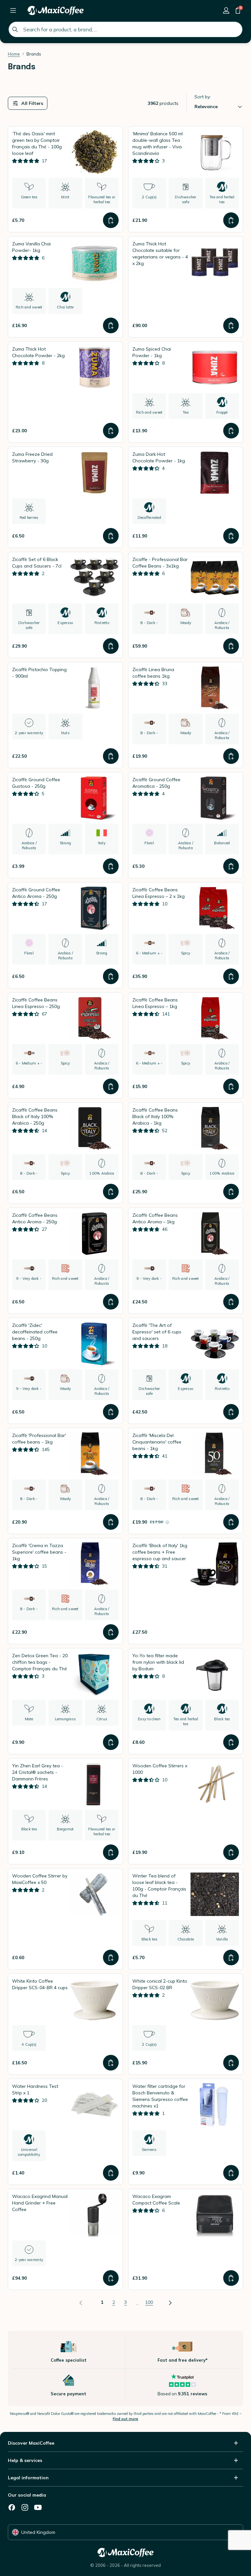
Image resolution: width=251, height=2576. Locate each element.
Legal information (28, 2478)
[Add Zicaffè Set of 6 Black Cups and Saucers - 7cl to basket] (111, 646)
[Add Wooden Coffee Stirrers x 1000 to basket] (231, 1852)
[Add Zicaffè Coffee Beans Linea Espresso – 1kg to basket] (231, 1086)
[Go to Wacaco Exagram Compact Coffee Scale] (186, 2239)
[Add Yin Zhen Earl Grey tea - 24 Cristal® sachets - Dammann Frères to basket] (111, 1852)
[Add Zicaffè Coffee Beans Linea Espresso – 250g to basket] (111, 1086)
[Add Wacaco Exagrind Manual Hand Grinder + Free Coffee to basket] (111, 2278)
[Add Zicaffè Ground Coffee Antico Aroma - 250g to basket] (111, 976)
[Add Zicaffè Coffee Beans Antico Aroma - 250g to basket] (111, 1302)
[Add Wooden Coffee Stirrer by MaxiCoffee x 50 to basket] (111, 1957)
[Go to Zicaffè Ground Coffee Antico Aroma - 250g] (65, 935)
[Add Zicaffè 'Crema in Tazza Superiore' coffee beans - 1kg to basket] (111, 1632)
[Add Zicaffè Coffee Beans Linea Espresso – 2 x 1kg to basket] (231, 976)
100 (149, 2302)
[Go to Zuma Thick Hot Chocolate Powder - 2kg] (65, 392)
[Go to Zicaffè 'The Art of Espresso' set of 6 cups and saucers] (186, 1371)
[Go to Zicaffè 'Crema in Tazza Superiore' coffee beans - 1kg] (65, 1591)
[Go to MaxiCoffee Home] (56, 10)
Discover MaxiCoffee (31, 2443)
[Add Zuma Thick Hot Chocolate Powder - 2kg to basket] (111, 431)
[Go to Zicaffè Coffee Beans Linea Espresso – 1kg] (186, 1045)
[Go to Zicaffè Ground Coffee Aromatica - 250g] (186, 825)
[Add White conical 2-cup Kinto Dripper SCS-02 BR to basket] (231, 2063)
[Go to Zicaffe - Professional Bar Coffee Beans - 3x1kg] (186, 605)
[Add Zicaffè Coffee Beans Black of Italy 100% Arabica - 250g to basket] (111, 1192)
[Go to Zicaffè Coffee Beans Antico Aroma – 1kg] (186, 1261)
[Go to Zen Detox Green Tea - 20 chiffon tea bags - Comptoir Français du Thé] (65, 1701)
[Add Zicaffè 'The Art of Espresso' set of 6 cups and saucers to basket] (231, 1412)
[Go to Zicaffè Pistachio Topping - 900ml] (65, 715)
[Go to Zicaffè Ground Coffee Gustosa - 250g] (65, 825)
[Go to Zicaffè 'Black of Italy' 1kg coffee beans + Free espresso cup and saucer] (186, 1591)
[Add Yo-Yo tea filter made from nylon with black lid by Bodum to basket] (231, 1742)
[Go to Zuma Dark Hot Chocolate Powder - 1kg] (186, 497)
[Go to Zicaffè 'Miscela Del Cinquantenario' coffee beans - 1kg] (186, 1481)
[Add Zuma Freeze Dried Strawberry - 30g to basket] (111, 536)
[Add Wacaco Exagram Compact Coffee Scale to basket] (231, 2278)
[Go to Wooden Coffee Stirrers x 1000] (186, 1811)
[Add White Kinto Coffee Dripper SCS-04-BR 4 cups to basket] (111, 2063)
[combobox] (125, 29)
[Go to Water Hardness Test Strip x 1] (65, 2132)
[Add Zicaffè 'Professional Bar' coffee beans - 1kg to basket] (111, 1522)
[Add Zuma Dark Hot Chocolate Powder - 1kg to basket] (231, 536)
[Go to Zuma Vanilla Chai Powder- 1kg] (65, 287)
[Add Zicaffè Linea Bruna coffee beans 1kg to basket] (231, 756)
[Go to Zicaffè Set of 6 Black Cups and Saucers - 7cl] (65, 605)
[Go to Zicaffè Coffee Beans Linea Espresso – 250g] (65, 1045)
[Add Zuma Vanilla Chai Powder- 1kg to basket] (111, 325)
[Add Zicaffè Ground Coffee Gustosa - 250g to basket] (111, 866)
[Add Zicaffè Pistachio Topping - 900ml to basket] (111, 756)
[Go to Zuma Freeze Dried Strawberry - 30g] (65, 497)
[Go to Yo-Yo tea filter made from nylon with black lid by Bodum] (186, 1701)
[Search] (15, 29)
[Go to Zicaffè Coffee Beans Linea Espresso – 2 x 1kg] (186, 935)
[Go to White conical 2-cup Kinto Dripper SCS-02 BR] (186, 2024)
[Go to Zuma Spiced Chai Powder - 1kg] (186, 392)
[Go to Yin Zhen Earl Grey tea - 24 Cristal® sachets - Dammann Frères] (65, 1811)
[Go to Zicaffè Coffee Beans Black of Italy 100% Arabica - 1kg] (186, 1153)
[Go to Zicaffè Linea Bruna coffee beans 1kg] (186, 715)
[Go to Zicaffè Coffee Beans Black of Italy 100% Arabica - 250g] (65, 1153)
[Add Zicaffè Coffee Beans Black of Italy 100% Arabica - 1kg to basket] (231, 1192)
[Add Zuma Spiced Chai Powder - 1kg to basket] (231, 431)
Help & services (25, 2460)
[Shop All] (13, 10)
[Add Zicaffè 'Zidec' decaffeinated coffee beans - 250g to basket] (111, 1412)
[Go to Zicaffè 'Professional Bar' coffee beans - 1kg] (65, 1481)
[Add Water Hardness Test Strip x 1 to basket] (111, 2173)
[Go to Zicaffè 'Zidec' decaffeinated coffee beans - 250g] (65, 1371)
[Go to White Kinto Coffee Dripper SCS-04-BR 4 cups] (65, 2024)
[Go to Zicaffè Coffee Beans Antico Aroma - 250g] (65, 1261)
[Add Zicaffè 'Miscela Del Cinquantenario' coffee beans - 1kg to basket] (231, 1522)
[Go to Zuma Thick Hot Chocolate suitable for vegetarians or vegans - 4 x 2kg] (186, 287)
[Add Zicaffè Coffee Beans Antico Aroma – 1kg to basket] (231, 1302)
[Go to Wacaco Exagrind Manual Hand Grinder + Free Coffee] (65, 2239)
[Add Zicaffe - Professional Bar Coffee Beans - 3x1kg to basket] (231, 646)
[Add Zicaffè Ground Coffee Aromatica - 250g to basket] (231, 866)
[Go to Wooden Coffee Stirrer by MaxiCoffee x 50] (65, 1919)
